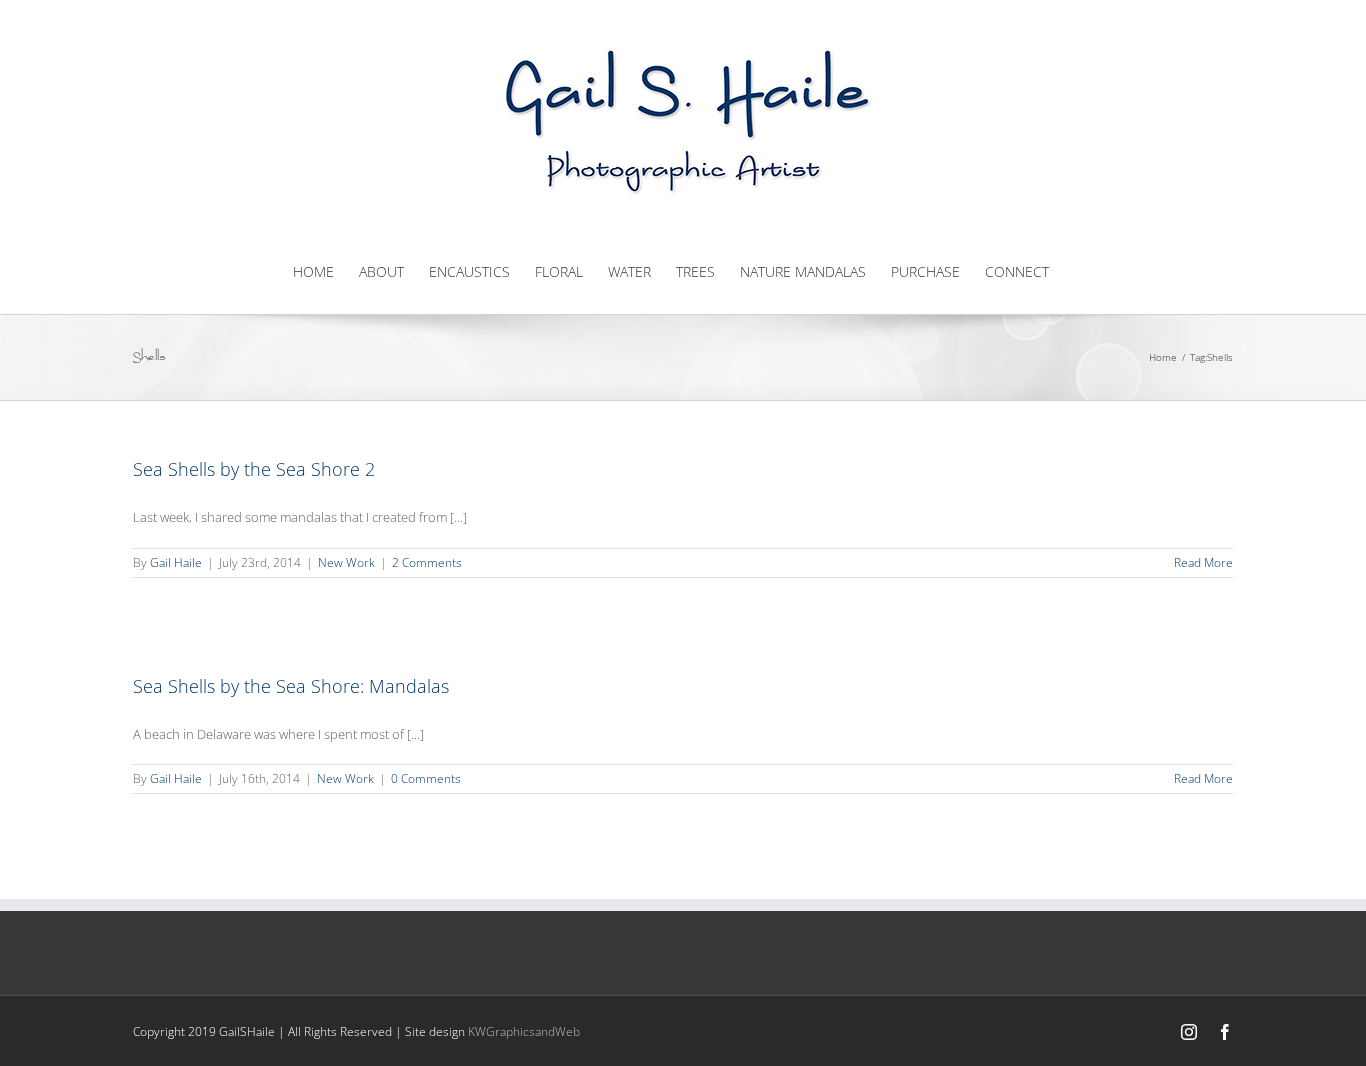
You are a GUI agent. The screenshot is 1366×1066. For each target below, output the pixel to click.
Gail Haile (176, 562)
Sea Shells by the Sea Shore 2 (254, 469)
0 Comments (426, 778)
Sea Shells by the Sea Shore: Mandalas (291, 686)
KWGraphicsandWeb (524, 1031)
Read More (1203, 562)
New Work (346, 562)
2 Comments (427, 562)
